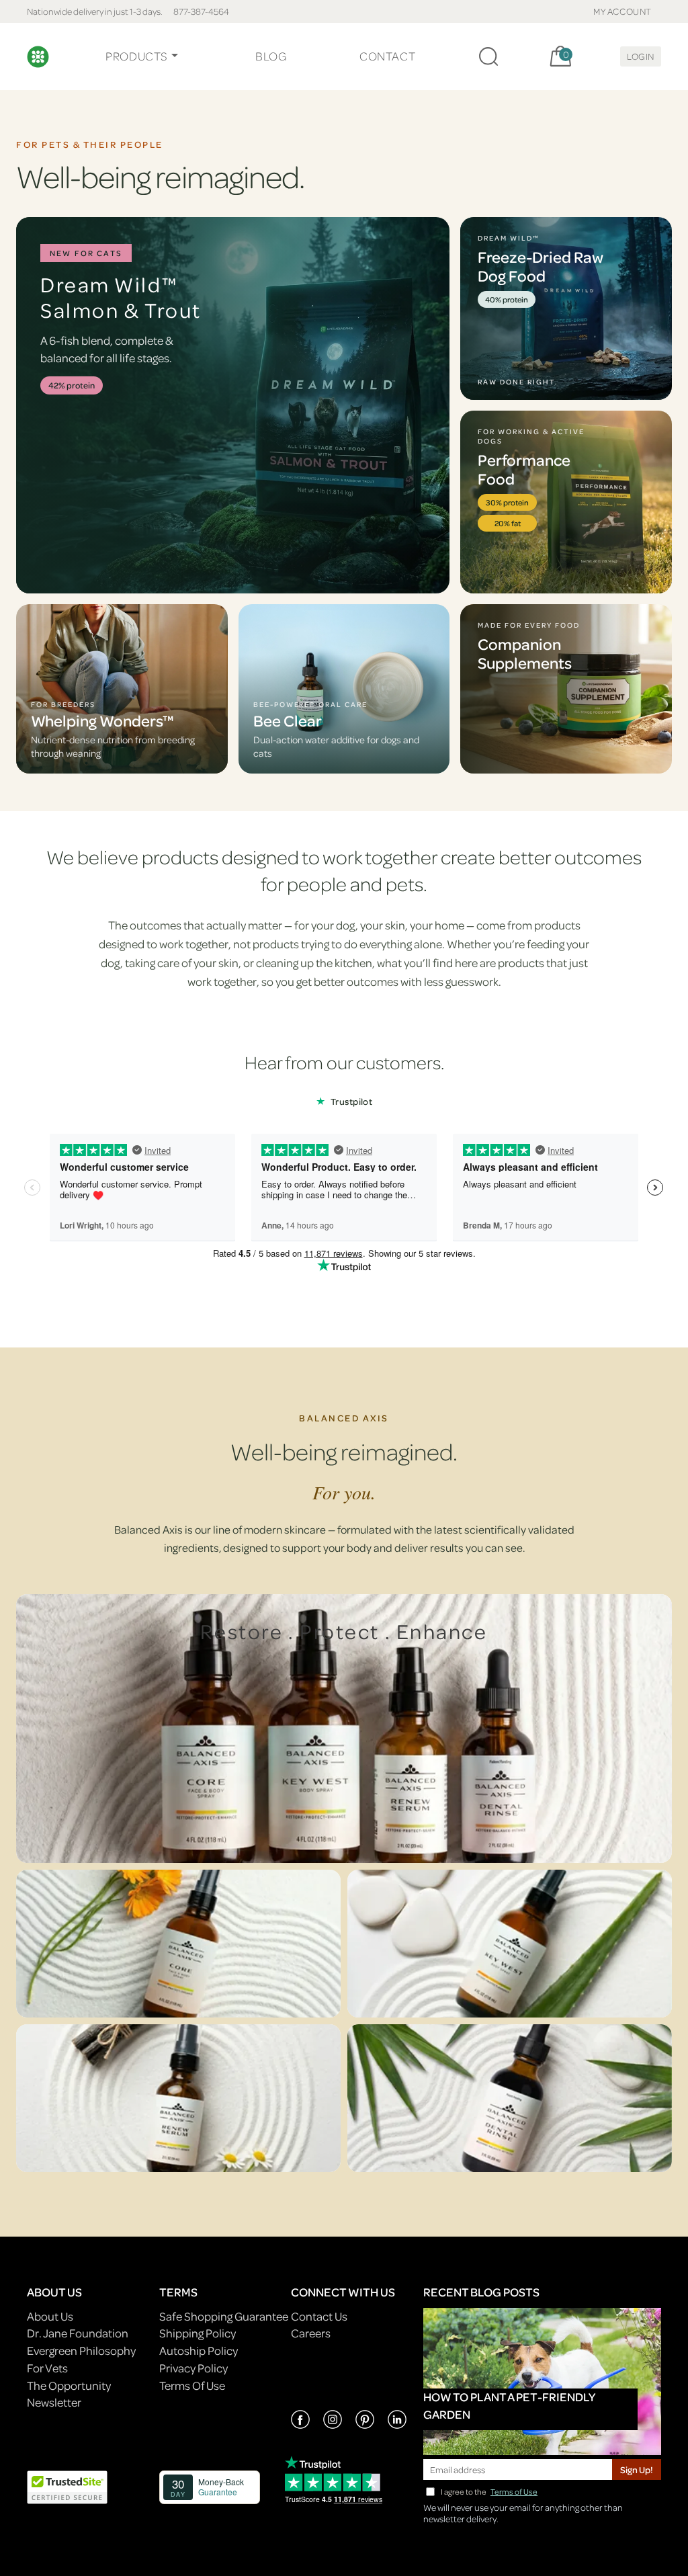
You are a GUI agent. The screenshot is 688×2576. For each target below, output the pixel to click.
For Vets (47, 2368)
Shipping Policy (198, 2333)
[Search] (488, 56)
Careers (311, 2333)
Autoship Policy (199, 2351)
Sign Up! (637, 2469)
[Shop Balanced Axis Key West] (510, 1944)
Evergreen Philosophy (81, 2351)
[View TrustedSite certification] (67, 2486)
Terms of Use (514, 2492)
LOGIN (641, 56)
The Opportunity (69, 2385)
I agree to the (489, 2492)
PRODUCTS (137, 56)
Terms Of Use (192, 2385)
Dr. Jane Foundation (78, 2333)
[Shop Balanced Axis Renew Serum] (178, 2098)
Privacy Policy (193, 2368)
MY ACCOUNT (622, 11)
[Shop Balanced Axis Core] (178, 1944)
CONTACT (387, 56)
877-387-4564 (201, 11)
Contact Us (319, 2316)
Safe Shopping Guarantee (224, 2316)
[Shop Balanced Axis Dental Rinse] (510, 2098)
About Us (50, 2316)
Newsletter (54, 2402)
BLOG (271, 56)
